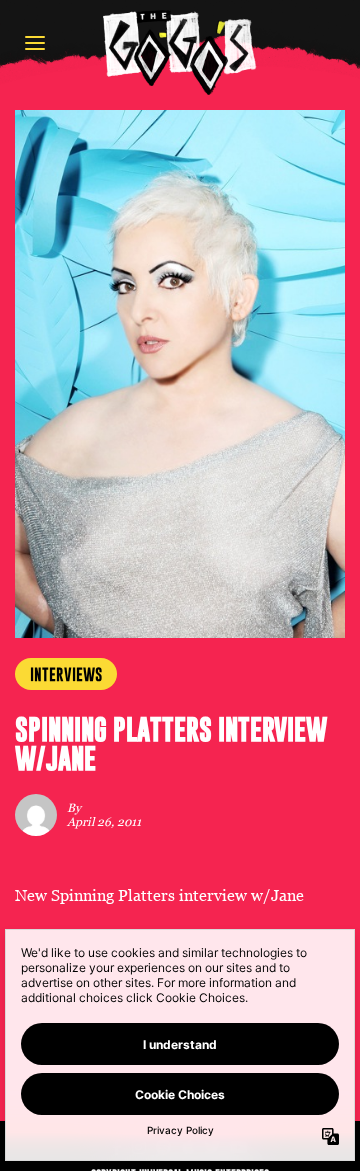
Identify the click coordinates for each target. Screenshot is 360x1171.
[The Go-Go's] (180, 51)
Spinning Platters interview (149, 895)
